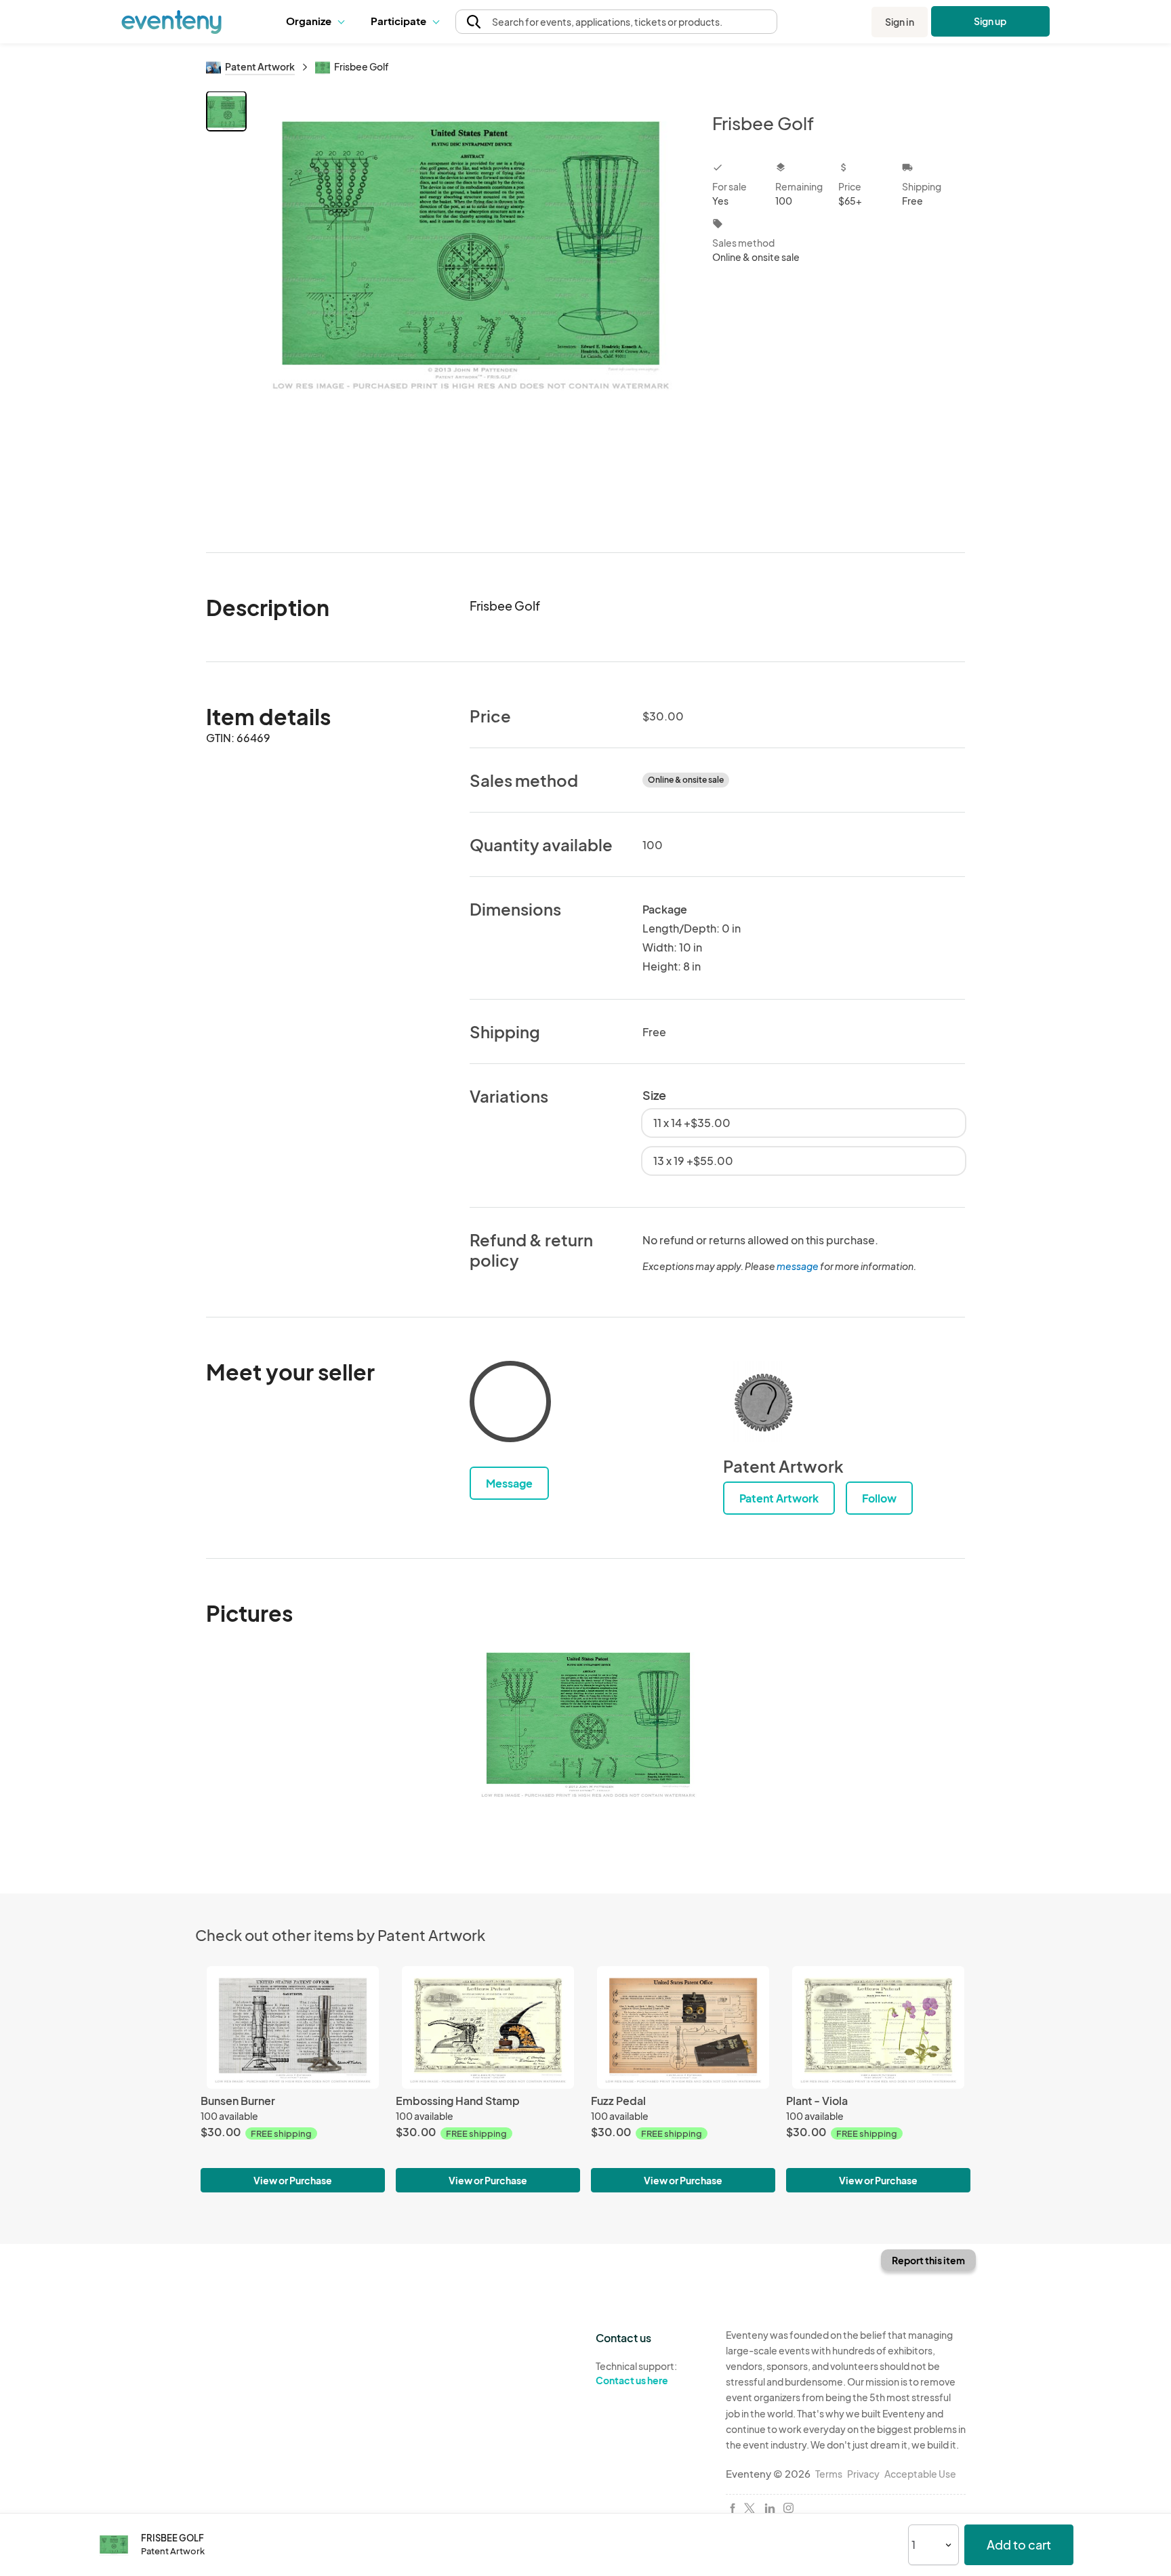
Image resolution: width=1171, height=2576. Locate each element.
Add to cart (1019, 2544)
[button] (318, 22)
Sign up (990, 21)
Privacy (863, 2474)
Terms (829, 2474)
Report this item (928, 2260)
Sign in (900, 22)
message (798, 1266)
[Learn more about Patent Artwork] (764, 1402)
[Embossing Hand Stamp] (488, 2027)
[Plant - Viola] (878, 2027)
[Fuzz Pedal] (683, 2027)
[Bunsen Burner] (293, 2027)
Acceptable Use (920, 2474)
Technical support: (636, 2373)
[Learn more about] (510, 1404)
